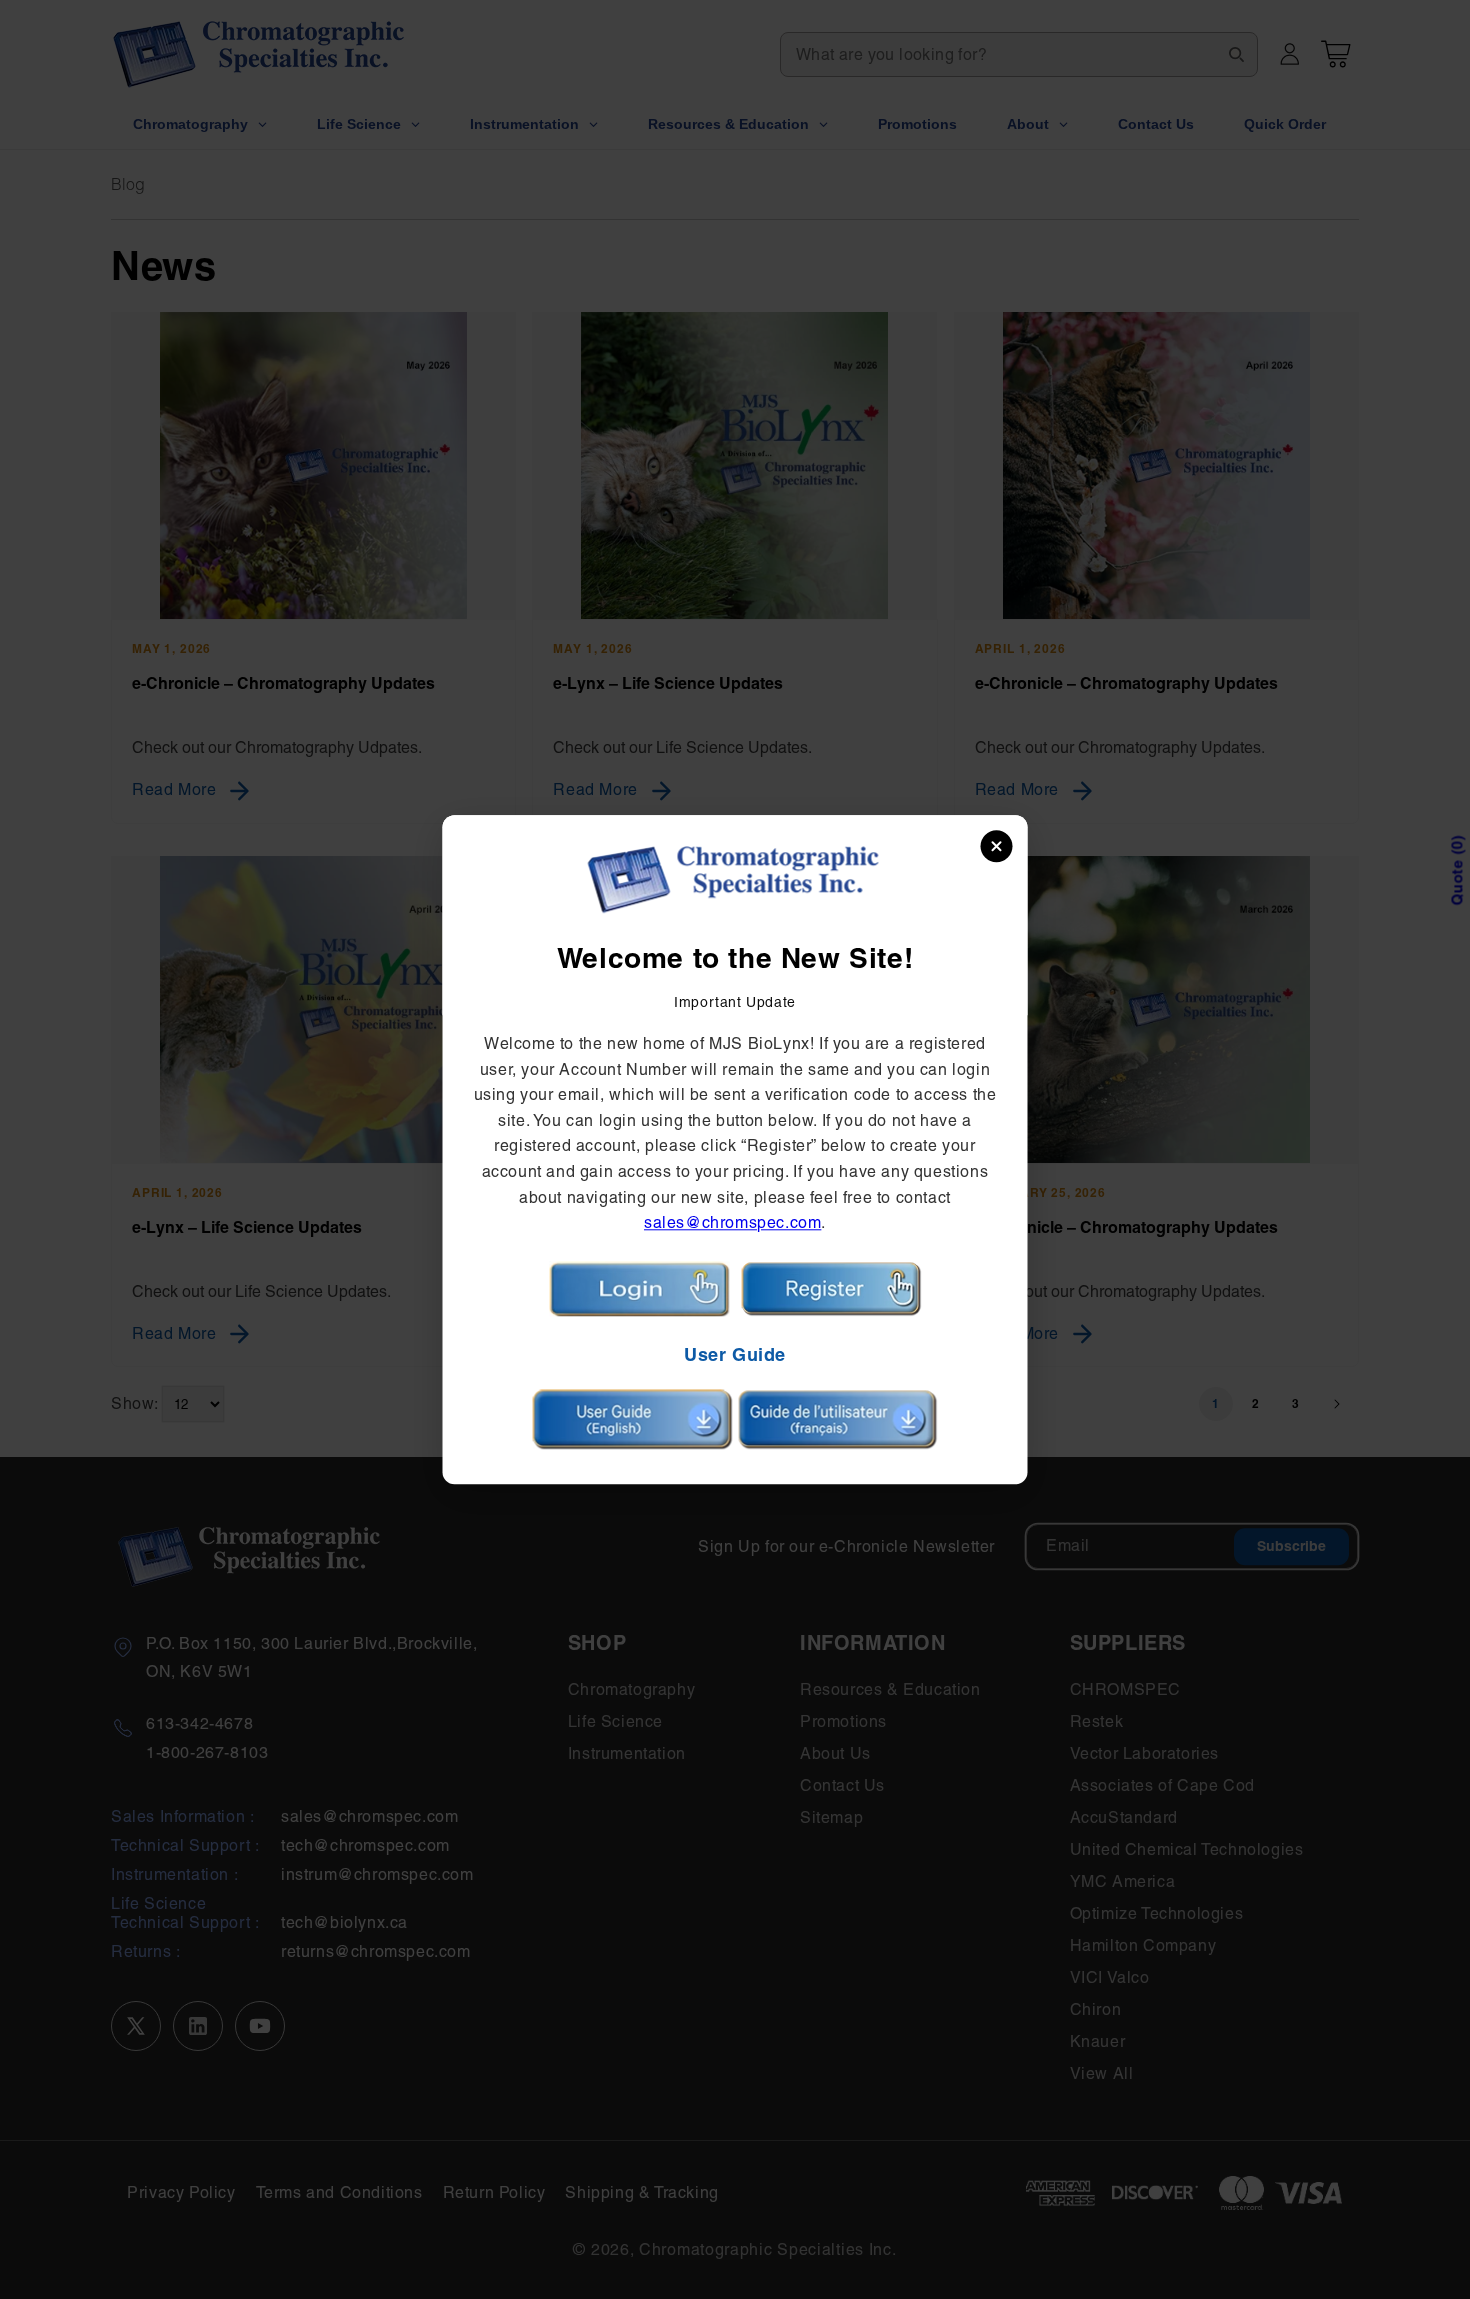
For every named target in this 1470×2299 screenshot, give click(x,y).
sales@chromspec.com (732, 1223)
